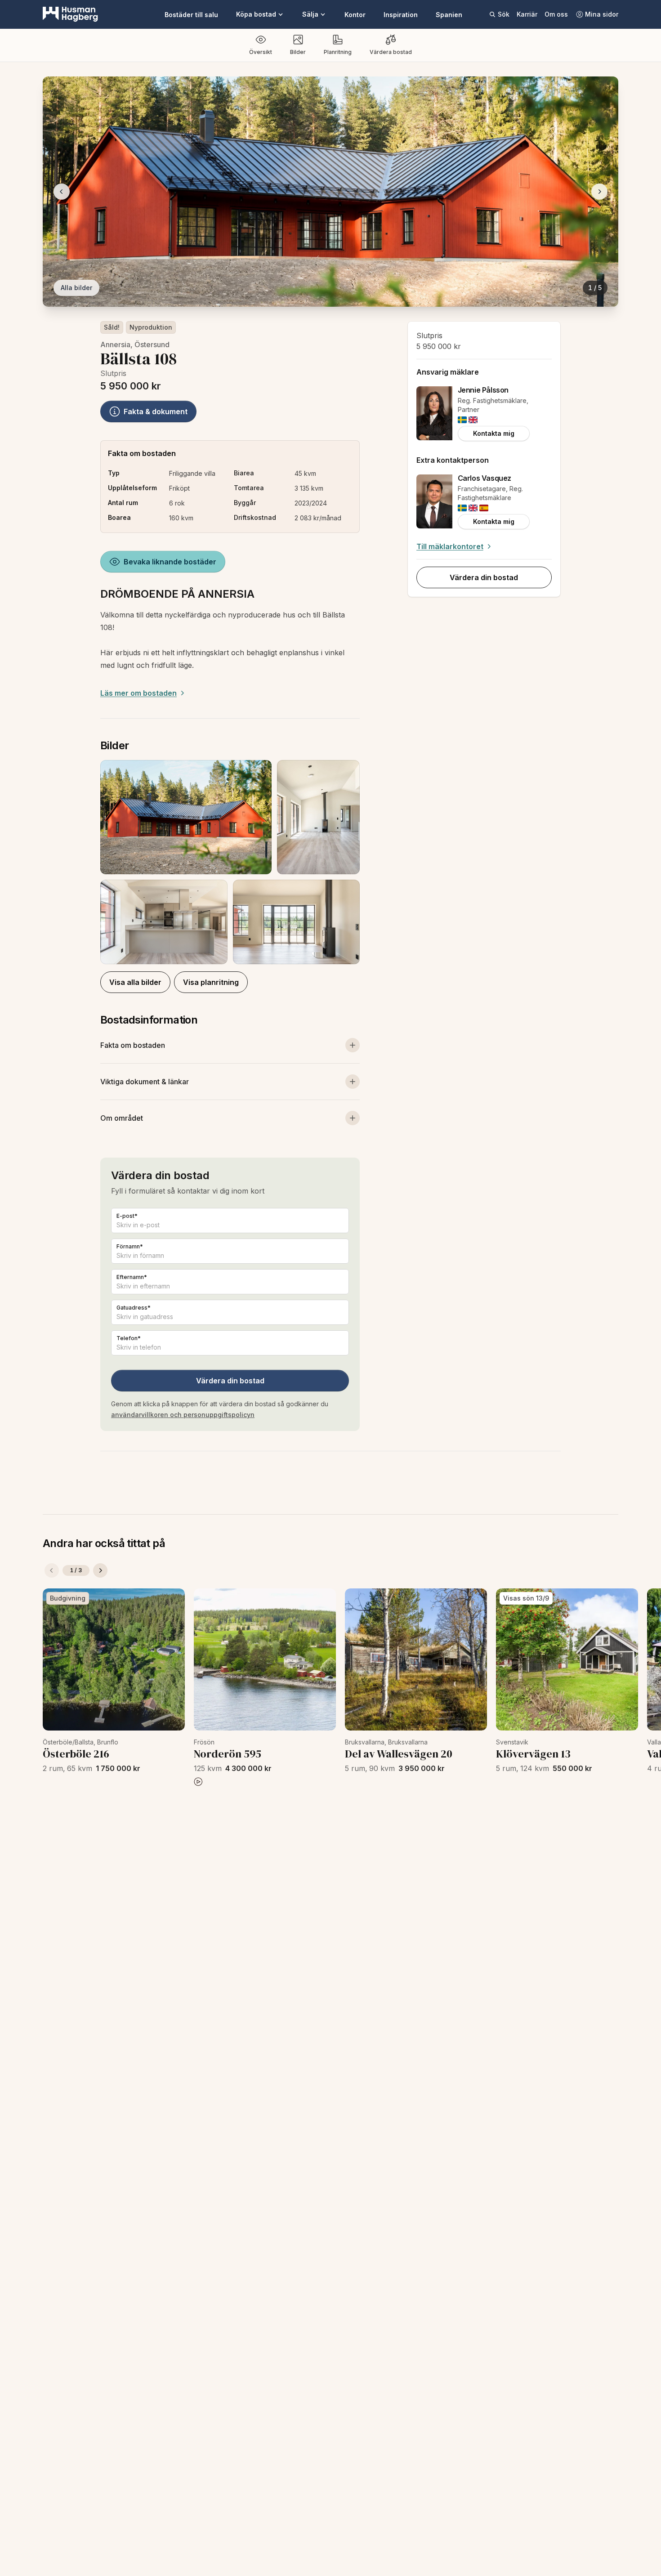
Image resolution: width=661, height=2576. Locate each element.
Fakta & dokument (156, 411)
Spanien (449, 15)
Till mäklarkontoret (450, 546)
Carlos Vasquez (485, 478)
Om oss (556, 14)
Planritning (338, 52)
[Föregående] (52, 1570)
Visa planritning (211, 982)
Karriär (527, 14)
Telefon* (129, 1338)
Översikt (261, 52)
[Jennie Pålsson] (434, 413)
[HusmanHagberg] (70, 14)
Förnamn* (130, 1246)
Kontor (355, 15)
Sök (504, 14)
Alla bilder (76, 288)
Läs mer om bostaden (138, 693)
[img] (462, 420)
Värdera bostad (391, 52)
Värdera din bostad (230, 1381)
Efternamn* (132, 1277)
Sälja (310, 14)
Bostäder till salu (191, 15)
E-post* (127, 1216)
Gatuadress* (134, 1308)
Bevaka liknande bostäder (170, 562)
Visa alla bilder (135, 982)
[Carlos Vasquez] (434, 501)
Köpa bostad (256, 14)
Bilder (298, 52)
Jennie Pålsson (483, 390)
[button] (230, 862)
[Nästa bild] (599, 192)
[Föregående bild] (62, 192)
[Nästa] (100, 1570)
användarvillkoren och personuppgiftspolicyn (183, 1415)
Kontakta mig (494, 433)
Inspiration (401, 15)
